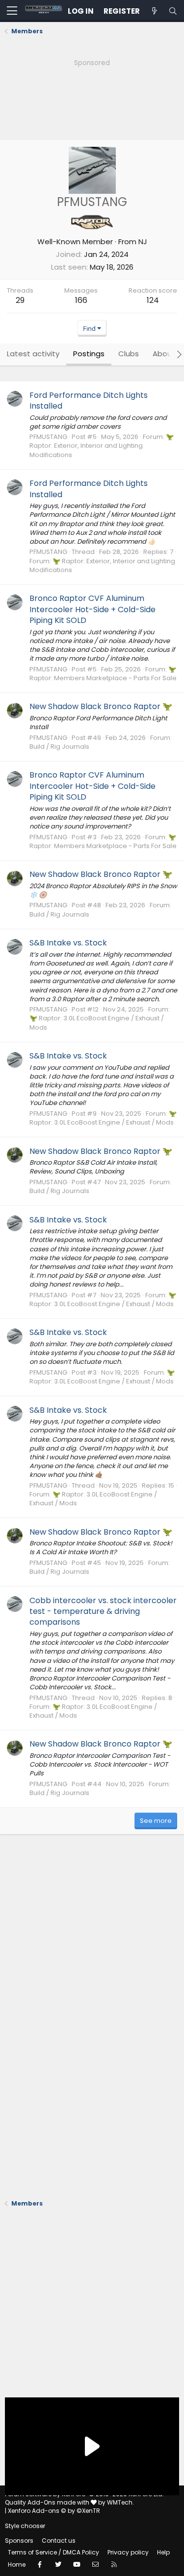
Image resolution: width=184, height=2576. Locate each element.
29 (20, 300)
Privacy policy (128, 2552)
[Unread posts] (154, 11)
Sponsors (19, 2541)
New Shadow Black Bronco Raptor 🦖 (101, 706)
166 (81, 300)
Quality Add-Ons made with (48, 2502)
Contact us (59, 2541)
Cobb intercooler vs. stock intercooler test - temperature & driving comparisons (103, 1611)
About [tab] (164, 354)
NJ (143, 241)
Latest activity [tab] (33, 354)
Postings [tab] (89, 354)
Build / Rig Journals (59, 747)
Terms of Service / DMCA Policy (53, 2552)
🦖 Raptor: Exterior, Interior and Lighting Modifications (102, 446)
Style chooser (25, 2526)
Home (17, 2564)
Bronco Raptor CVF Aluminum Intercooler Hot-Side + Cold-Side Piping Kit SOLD (92, 609)
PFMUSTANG (48, 437)
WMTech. (120, 2502)
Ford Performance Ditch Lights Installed (89, 401)
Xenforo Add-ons (54, 2511)
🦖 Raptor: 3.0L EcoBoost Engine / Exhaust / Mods (97, 1023)
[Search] (173, 11)
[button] (12, 11)
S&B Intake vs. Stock (68, 943)
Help (163, 2552)
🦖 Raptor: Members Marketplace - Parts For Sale (103, 674)
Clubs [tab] (129, 354)
